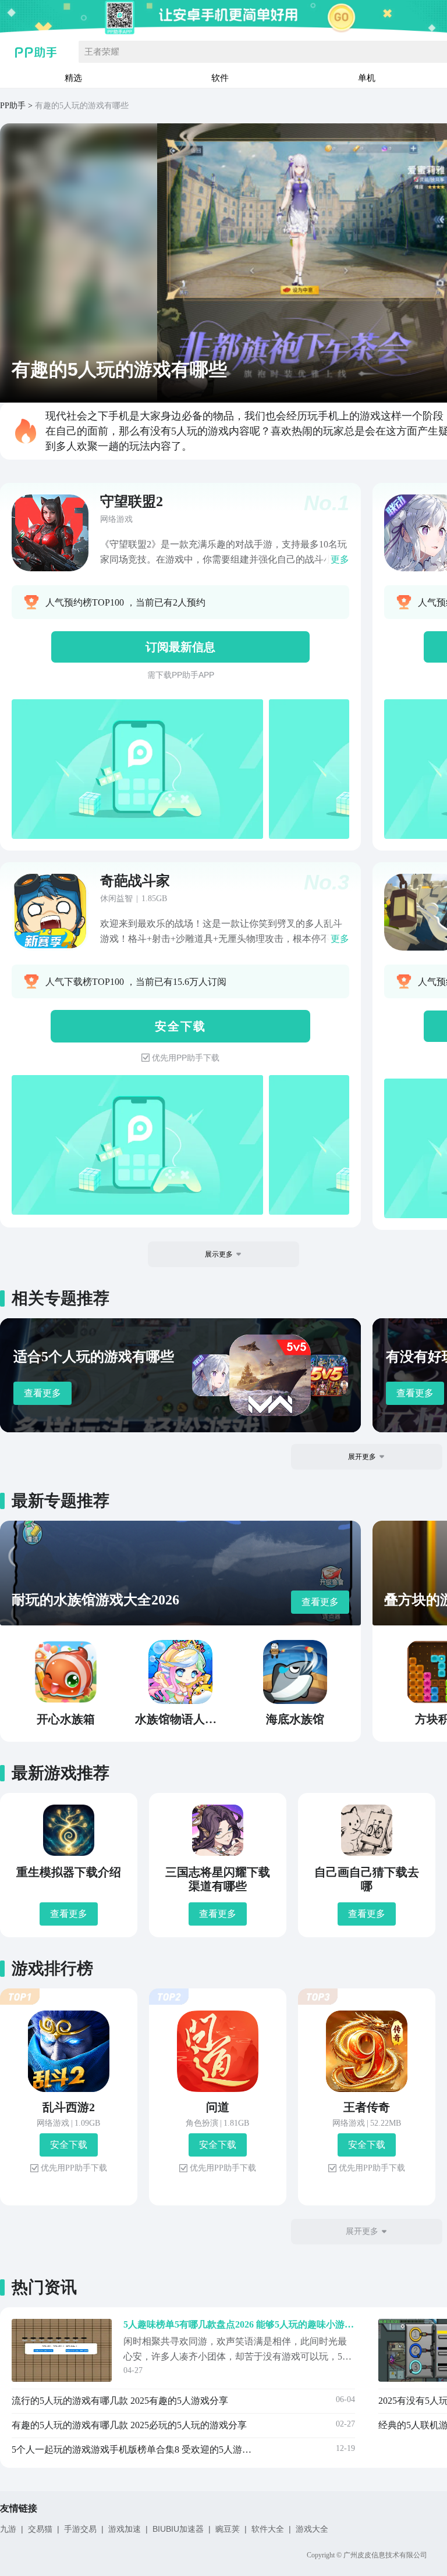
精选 (73, 78)
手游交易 (80, 2529)
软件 (220, 78)
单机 (367, 78)
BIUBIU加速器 (178, 2529)
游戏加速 (125, 2529)
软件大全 (268, 2529)
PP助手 (13, 106)
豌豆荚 (228, 2529)
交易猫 (40, 2529)
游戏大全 (312, 2529)
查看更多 (42, 1393)
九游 (8, 2529)
